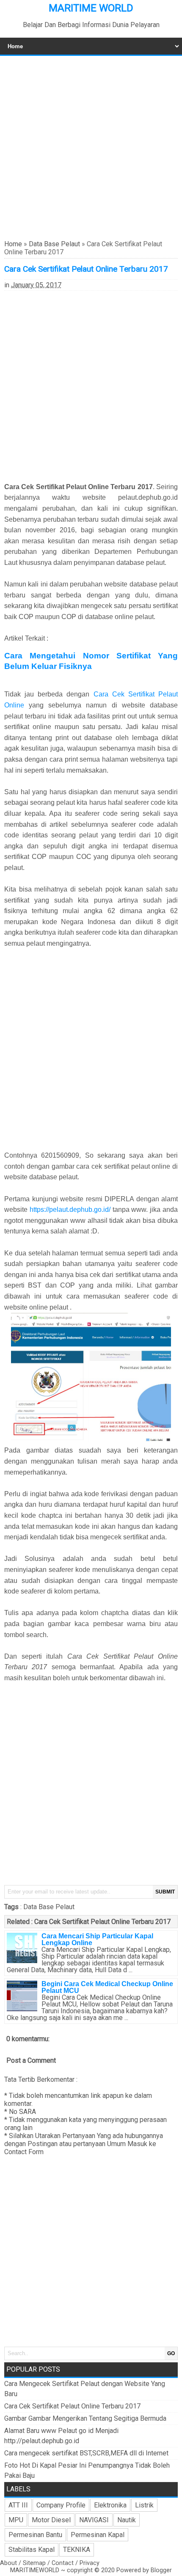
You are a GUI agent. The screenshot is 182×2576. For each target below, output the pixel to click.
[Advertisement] (91, 147)
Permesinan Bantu (35, 2535)
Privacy (90, 2563)
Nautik (127, 2520)
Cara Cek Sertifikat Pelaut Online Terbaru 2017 (102, 1922)
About (8, 2563)
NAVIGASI (94, 2520)
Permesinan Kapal (98, 2535)
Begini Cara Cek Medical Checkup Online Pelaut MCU (107, 1987)
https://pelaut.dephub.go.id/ (70, 1210)
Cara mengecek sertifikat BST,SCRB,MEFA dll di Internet (86, 2453)
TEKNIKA (77, 2550)
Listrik (144, 2505)
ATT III (18, 2505)
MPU (16, 2520)
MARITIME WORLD (91, 8)
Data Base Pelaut (54, 244)
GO (171, 2353)
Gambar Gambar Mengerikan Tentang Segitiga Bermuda (85, 2418)
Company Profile (61, 2505)
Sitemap (34, 2563)
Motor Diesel (51, 2520)
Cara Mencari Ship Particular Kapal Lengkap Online (97, 1939)
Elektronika (110, 2505)
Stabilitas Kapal (32, 2550)
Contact (63, 2563)
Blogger (161, 2570)
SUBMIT (165, 1892)
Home (13, 244)
